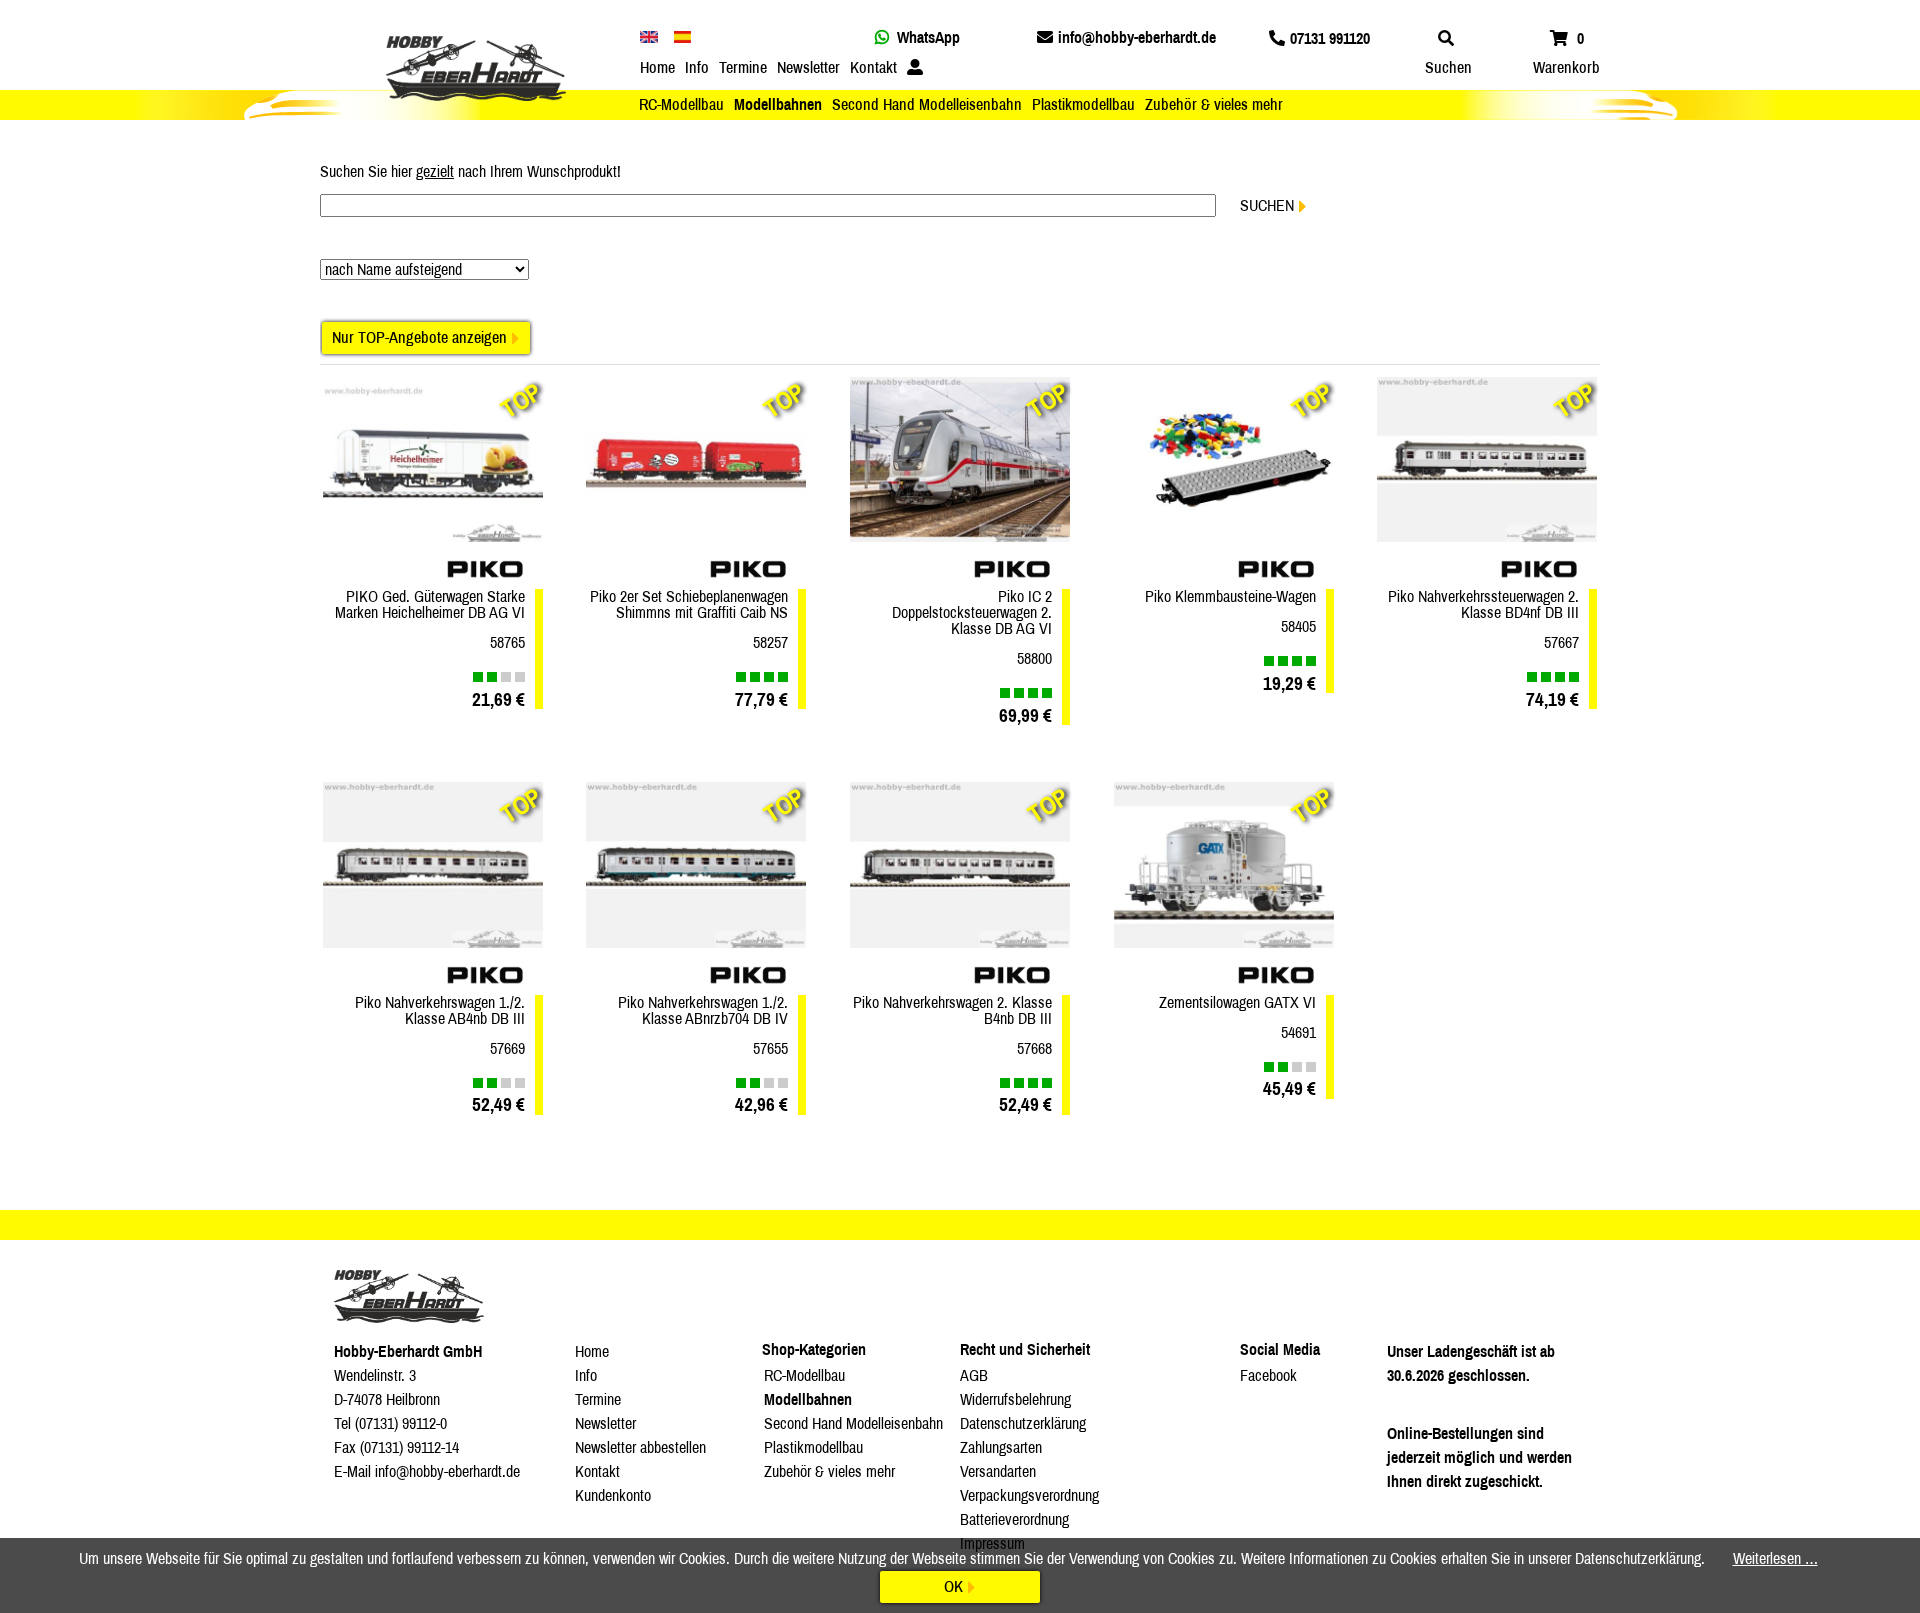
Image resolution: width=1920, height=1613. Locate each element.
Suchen (1448, 67)
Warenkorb (1566, 67)
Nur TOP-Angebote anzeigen (419, 337)
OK (953, 1586)
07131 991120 (1330, 38)
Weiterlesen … (1775, 1558)
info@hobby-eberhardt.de (1137, 37)
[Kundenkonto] (915, 68)
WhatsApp (928, 37)
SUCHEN (1267, 205)
